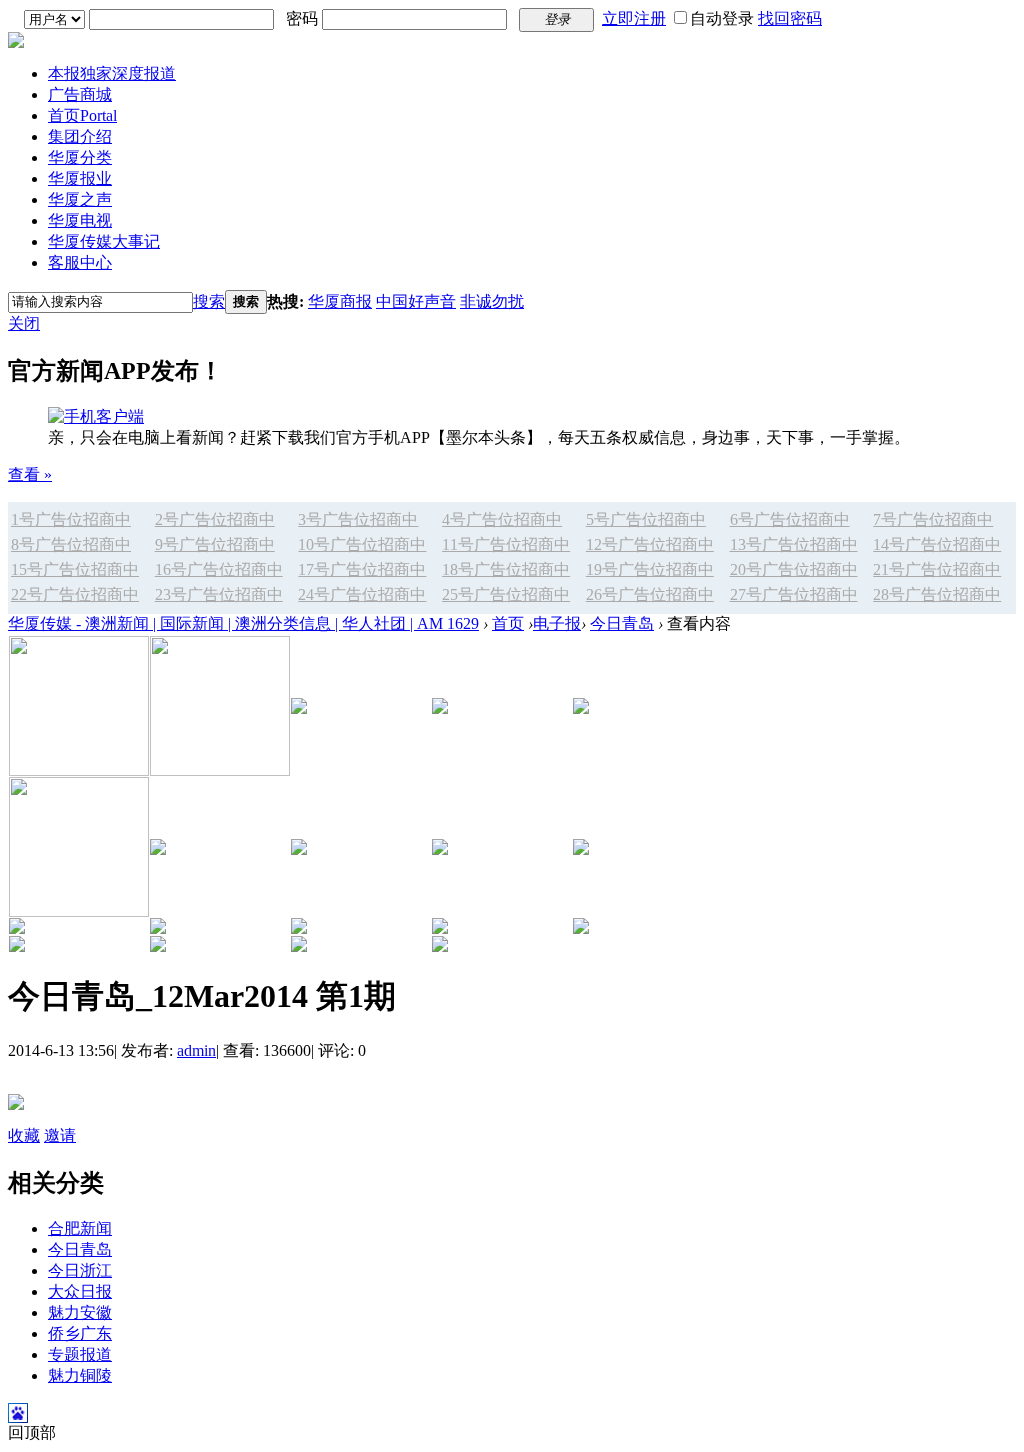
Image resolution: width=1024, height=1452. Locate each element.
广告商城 (80, 94)
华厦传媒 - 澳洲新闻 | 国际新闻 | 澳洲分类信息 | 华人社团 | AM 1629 (243, 623)
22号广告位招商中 (75, 594)
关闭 (24, 323)
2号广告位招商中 (215, 519)
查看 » (30, 474)
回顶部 (32, 1432)
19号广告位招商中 (650, 569)
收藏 (24, 1135)
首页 (82, 115)
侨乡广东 (80, 1333)
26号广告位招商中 (650, 594)
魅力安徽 (80, 1312)
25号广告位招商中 (506, 594)
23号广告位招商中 (219, 594)
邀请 (60, 1135)
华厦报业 (80, 178)
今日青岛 (622, 623)
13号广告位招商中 (794, 544)
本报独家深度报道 (112, 73)
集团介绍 (80, 136)
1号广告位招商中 (71, 519)
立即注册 (634, 18)
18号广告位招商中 (506, 569)
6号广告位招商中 (790, 519)
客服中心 (80, 262)
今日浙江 (80, 1270)
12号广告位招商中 (650, 544)
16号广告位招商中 (219, 569)
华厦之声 (80, 199)
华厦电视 (80, 220)
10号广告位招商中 (362, 544)
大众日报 (80, 1291)
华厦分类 (80, 157)
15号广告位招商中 (75, 569)
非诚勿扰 (492, 301)
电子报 (557, 623)
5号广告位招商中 (646, 519)
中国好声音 (416, 301)
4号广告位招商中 (502, 519)
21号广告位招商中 (937, 569)
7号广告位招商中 (933, 519)
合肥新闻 (80, 1228)
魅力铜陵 (80, 1375)
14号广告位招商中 (937, 544)
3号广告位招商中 (358, 519)
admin (196, 1050)
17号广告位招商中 (362, 569)
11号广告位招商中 (506, 544)
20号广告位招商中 (794, 569)
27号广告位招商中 (794, 594)
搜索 (209, 301)
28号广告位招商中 (937, 594)
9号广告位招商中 (215, 544)
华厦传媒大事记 (104, 241)
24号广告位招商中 (362, 594)
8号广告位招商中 (71, 544)
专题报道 (80, 1354)
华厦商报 (340, 301)
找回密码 (790, 18)
